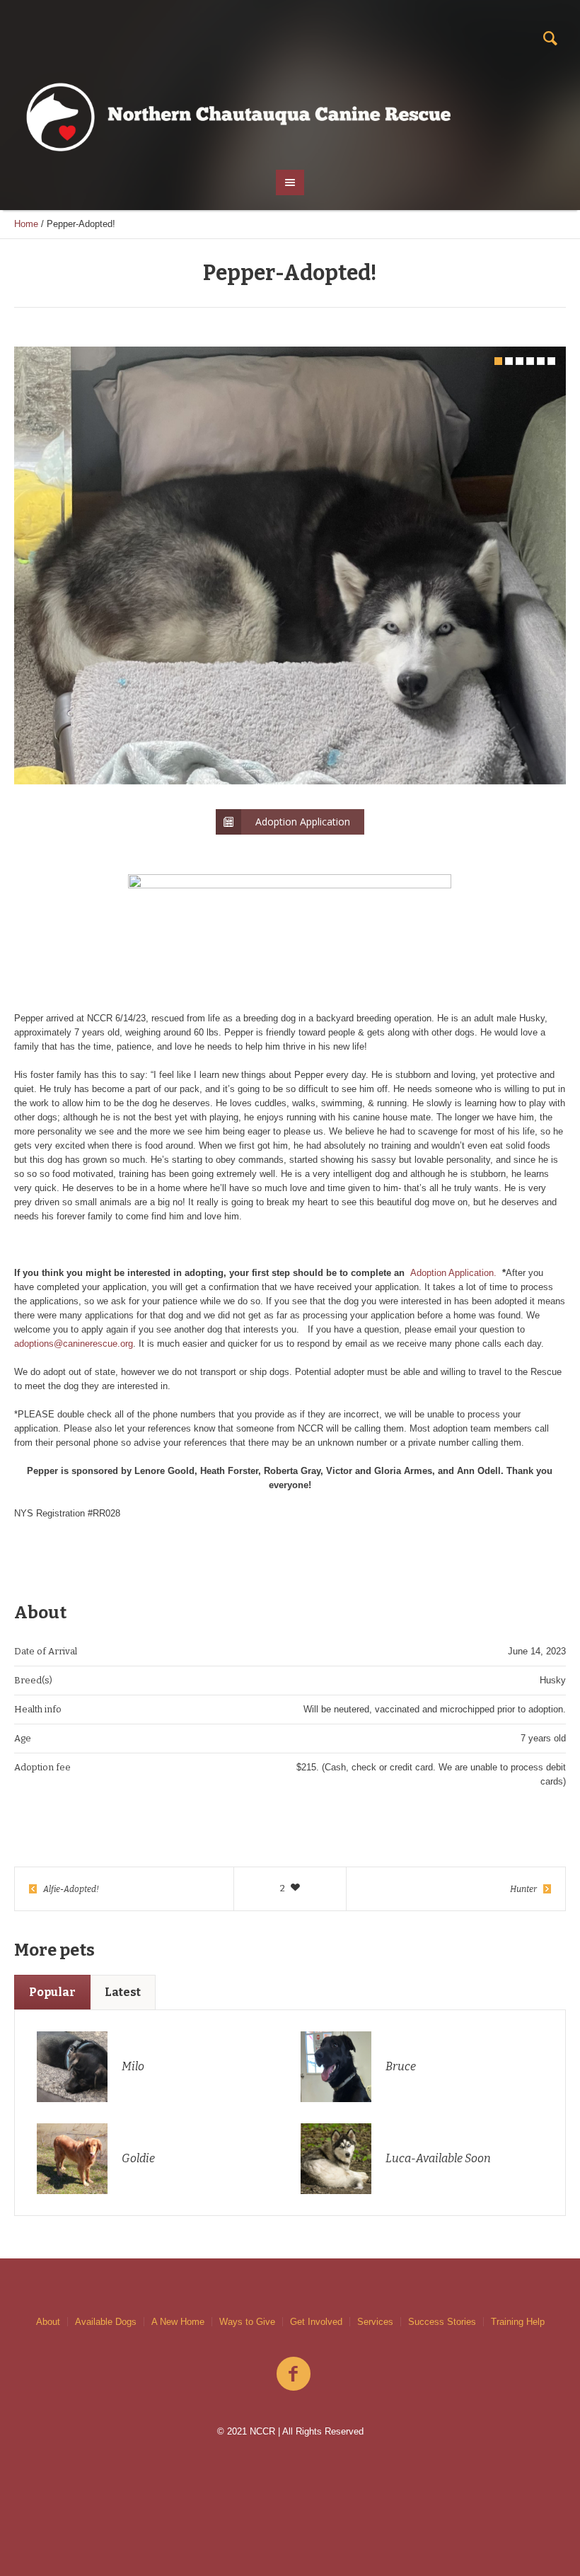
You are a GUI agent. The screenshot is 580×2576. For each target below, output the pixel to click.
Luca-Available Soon (438, 2158)
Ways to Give (247, 2322)
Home (26, 224)
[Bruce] (336, 2066)
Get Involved (316, 2322)
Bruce (401, 2066)
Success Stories (442, 2322)
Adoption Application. (453, 1273)
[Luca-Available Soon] (336, 2158)
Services (375, 2322)
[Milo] (72, 2066)
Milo (133, 2066)
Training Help (518, 2322)
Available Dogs (106, 2322)
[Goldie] (72, 2158)
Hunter (523, 1889)
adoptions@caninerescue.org (74, 1344)
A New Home (178, 2322)
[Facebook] (294, 2374)
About (48, 2322)
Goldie (138, 2158)
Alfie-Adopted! (71, 1889)
